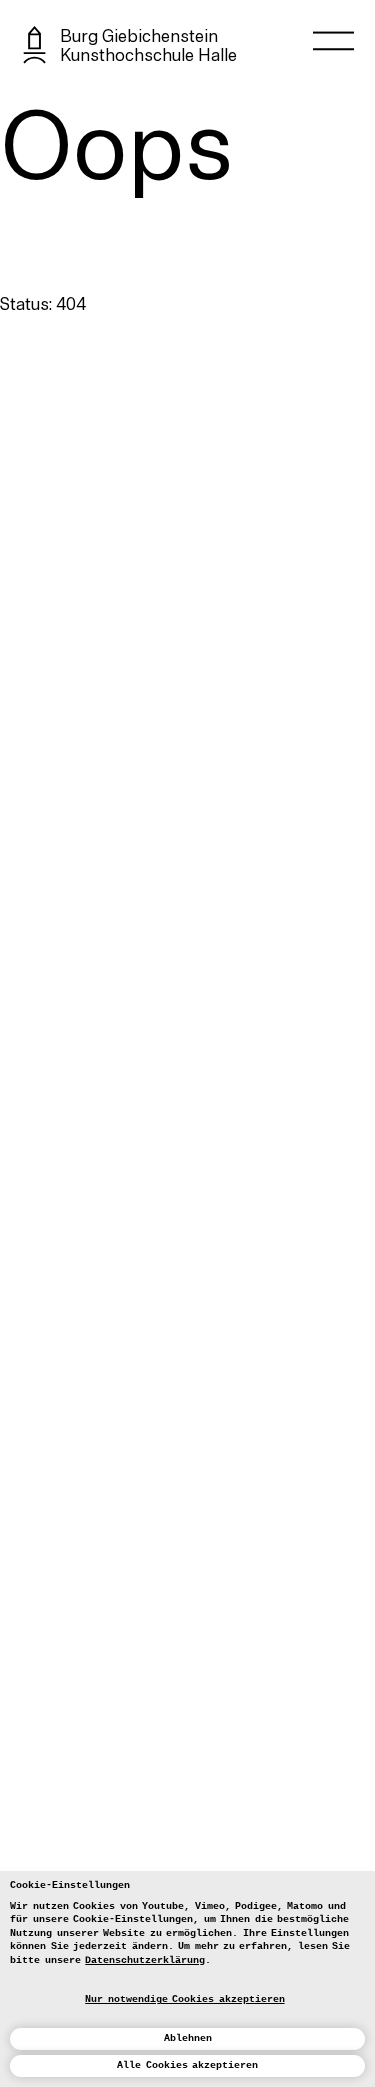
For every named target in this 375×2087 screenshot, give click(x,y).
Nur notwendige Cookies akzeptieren (184, 1999)
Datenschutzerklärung (145, 1960)
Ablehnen (188, 2038)
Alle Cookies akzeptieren (187, 2065)
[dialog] (187, 1979)
